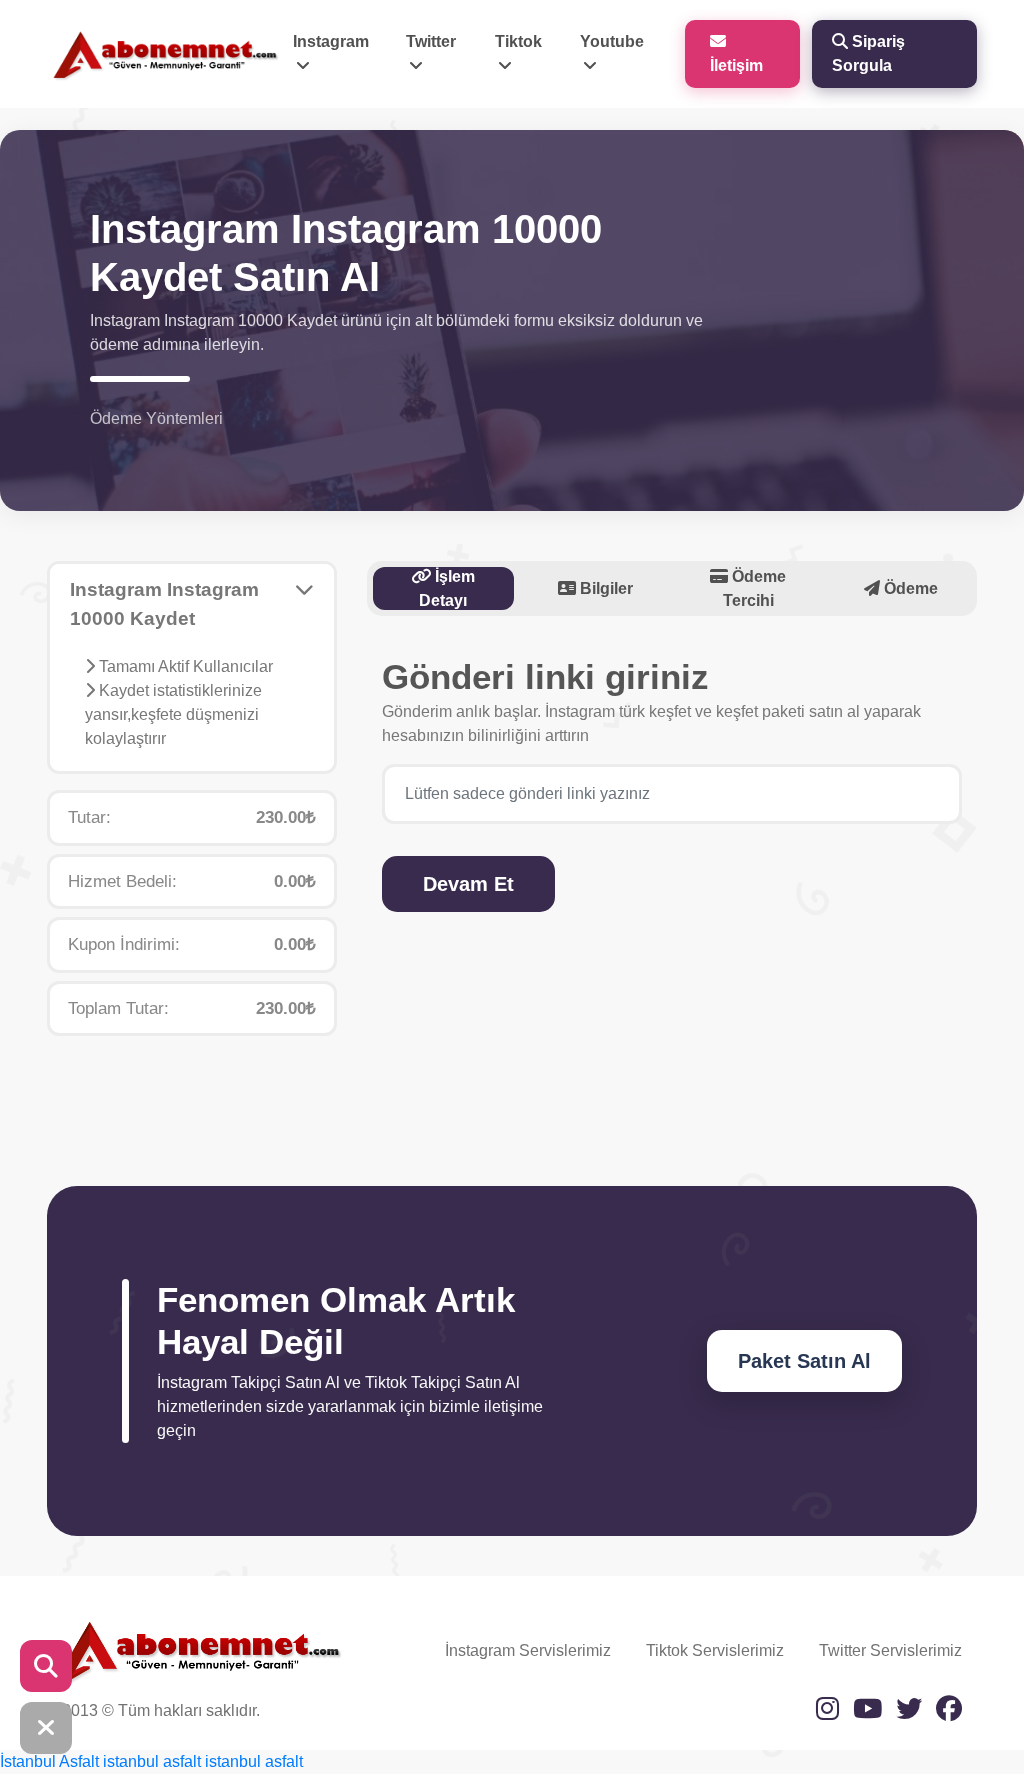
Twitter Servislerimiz (890, 1650)
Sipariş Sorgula (868, 53)
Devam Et (468, 884)
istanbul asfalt (152, 1761)
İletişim (736, 65)
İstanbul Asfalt (49, 1761)
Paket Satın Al (804, 1361)
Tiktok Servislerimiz (715, 1650)
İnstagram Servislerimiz (528, 1650)
